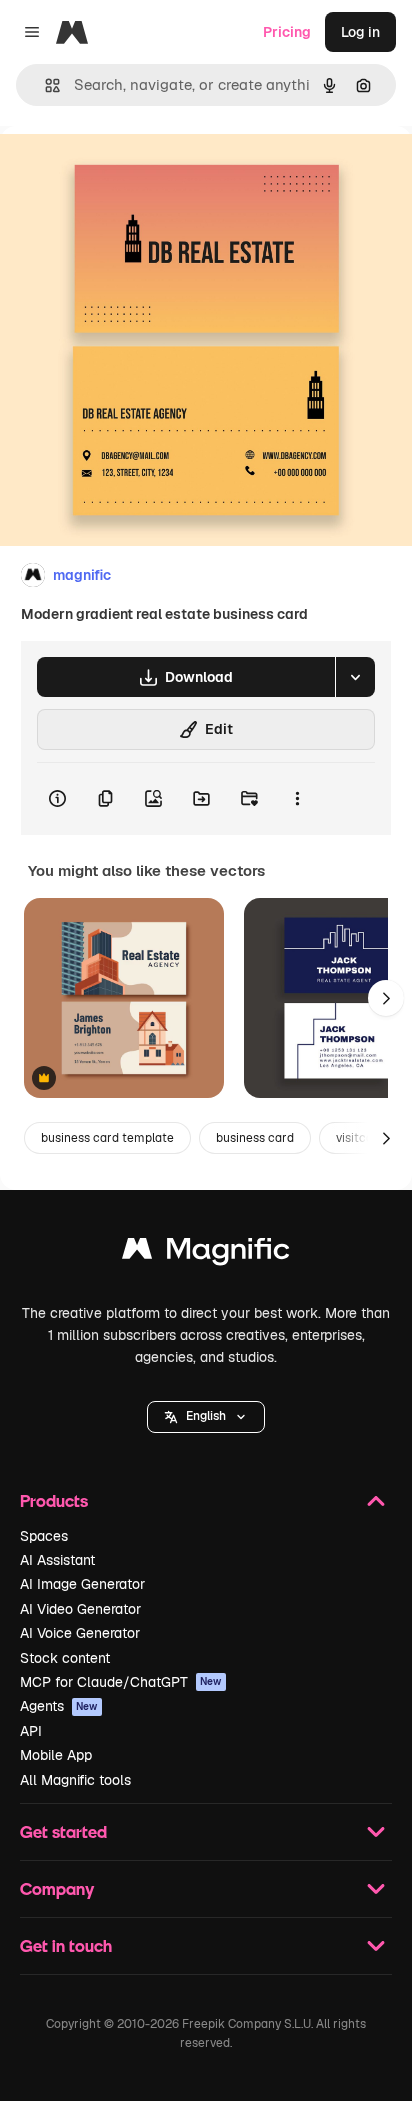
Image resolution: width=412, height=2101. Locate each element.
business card (255, 1138)
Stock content (65, 1658)
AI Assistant (57, 1560)
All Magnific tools (75, 1780)
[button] (206, 1417)
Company (57, 1888)
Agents (59, 1706)
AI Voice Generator (80, 1633)
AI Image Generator (82, 1584)
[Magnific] (206, 1253)
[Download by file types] (355, 677)
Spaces (44, 1536)
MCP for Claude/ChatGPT (121, 1682)
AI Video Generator (80, 1609)
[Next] (386, 998)
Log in (360, 32)
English (206, 1416)
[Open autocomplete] (44, 85)
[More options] (297, 799)
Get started (63, 1831)
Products (54, 1500)
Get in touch (66, 1945)
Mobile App (56, 1755)
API (31, 1731)
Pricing (287, 32)
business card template (107, 1138)
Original (128, 171)
